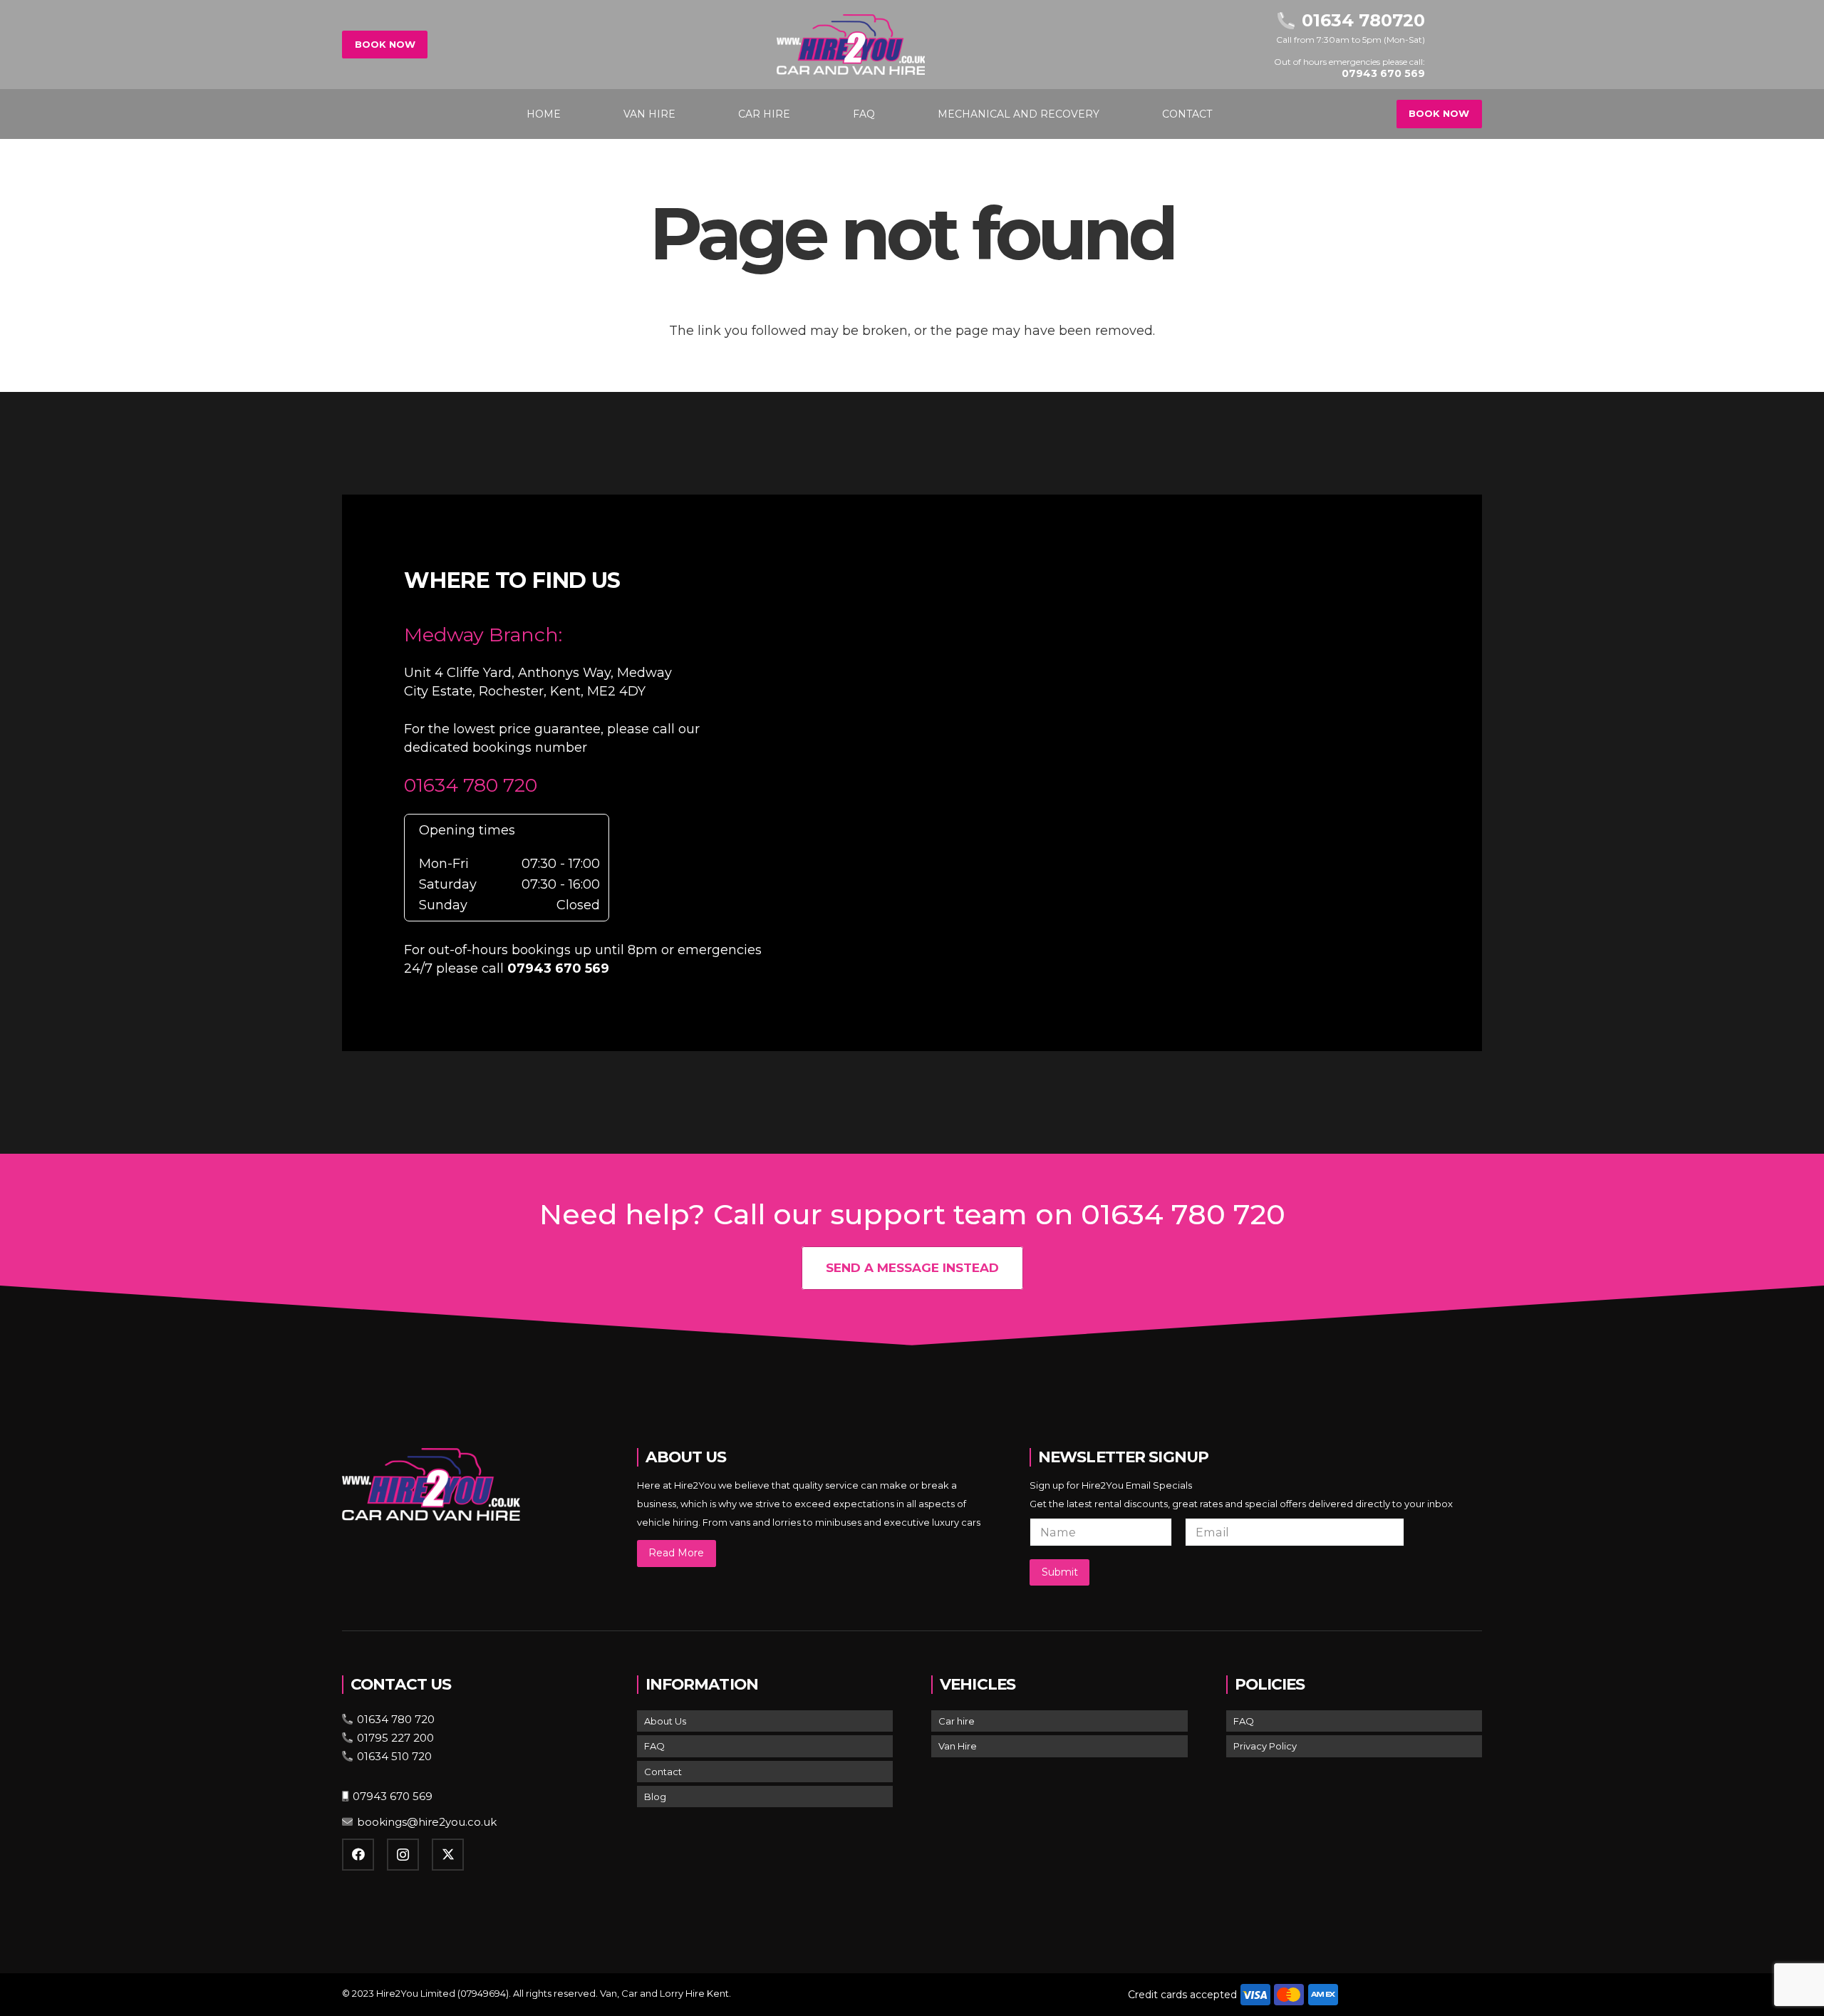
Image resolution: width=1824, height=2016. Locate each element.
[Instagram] (403, 1855)
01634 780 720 (471, 785)
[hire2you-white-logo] (851, 45)
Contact (663, 1772)
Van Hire (958, 1746)
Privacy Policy (1265, 1746)
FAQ (654, 1746)
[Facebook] (358, 1855)
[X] (448, 1855)
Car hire (957, 1721)
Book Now (385, 44)
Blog (655, 1797)
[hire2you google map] (1145, 770)
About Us (665, 1721)
